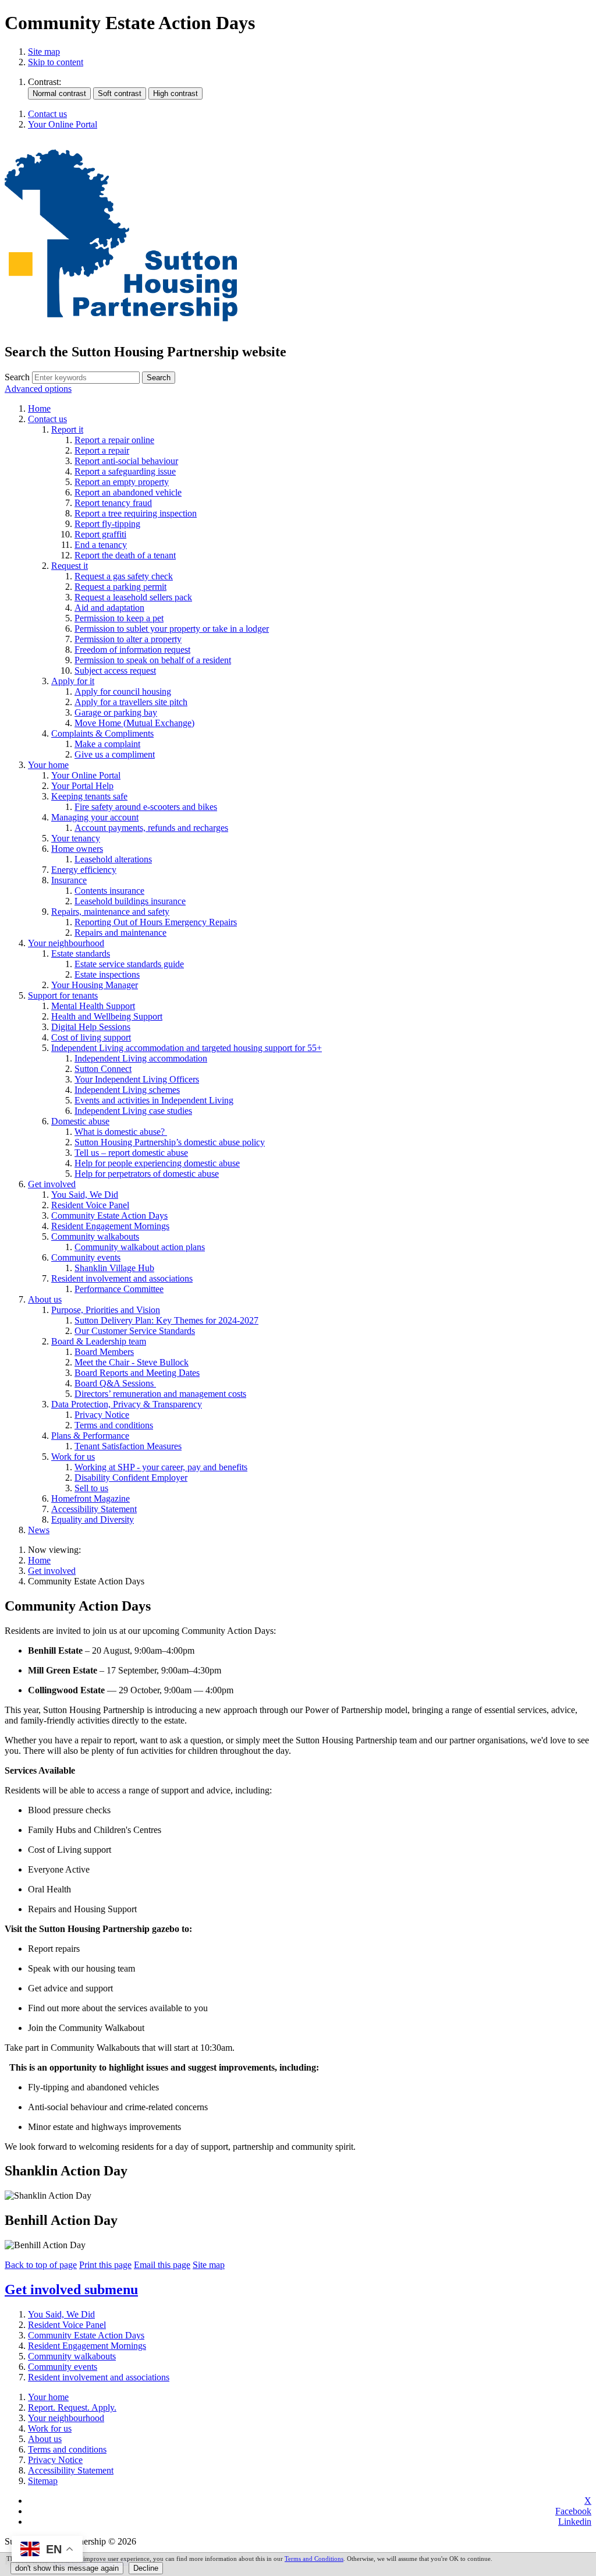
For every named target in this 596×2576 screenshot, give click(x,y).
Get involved (52, 1571)
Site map (44, 52)
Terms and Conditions (314, 2559)
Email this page (162, 2265)
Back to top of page (41, 2265)
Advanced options (38, 389)
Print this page (105, 2265)
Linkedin (575, 2522)
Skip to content (56, 62)
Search (17, 377)
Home (39, 1560)
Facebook (573, 2511)
